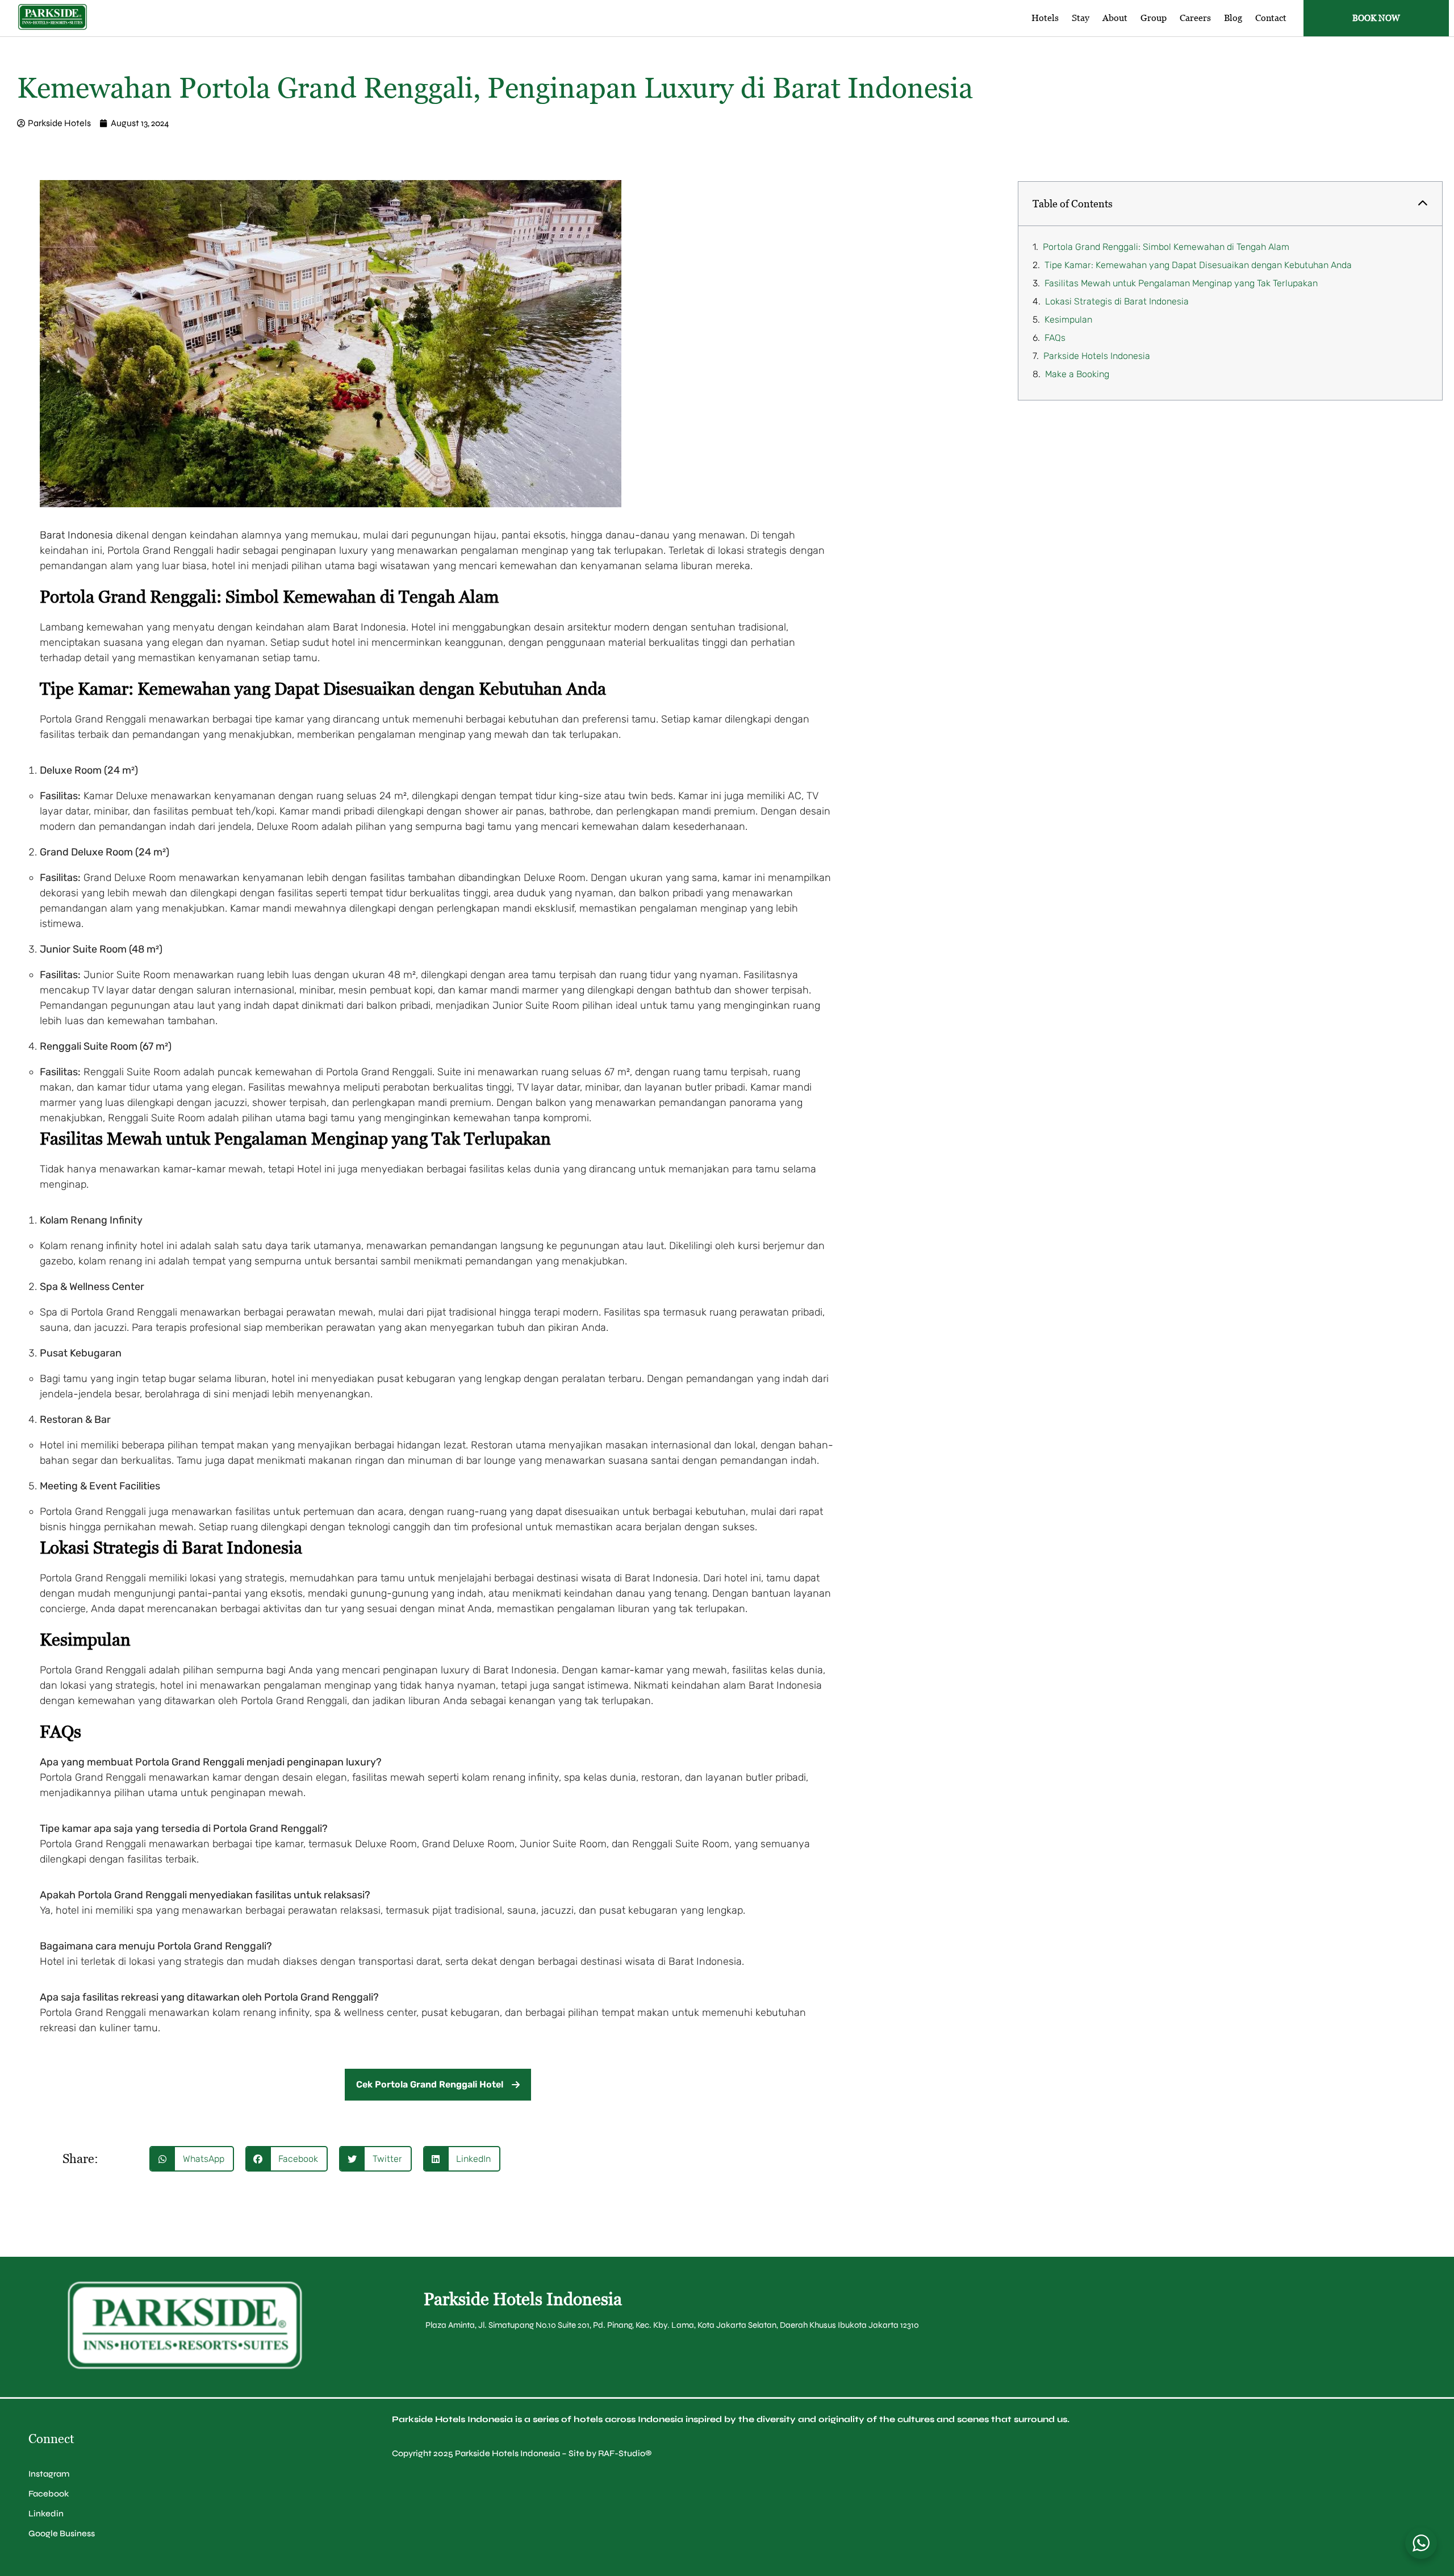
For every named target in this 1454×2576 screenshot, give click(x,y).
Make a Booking (1077, 374)
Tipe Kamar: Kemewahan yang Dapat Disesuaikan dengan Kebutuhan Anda (1198, 265)
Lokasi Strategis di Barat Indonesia (1117, 301)
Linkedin (46, 2514)
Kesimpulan (1068, 320)
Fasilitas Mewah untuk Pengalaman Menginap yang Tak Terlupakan (1181, 283)
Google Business (62, 2533)
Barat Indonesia (76, 535)
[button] (192, 2159)
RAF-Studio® (625, 2453)
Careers (1195, 18)
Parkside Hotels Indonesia (1097, 356)
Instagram (49, 2474)
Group (1154, 18)
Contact (1271, 18)
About (1115, 18)
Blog (1233, 18)
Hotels (1045, 18)
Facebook (49, 2494)
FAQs (1055, 338)
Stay (1081, 18)
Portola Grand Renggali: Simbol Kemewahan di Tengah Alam (1166, 247)
